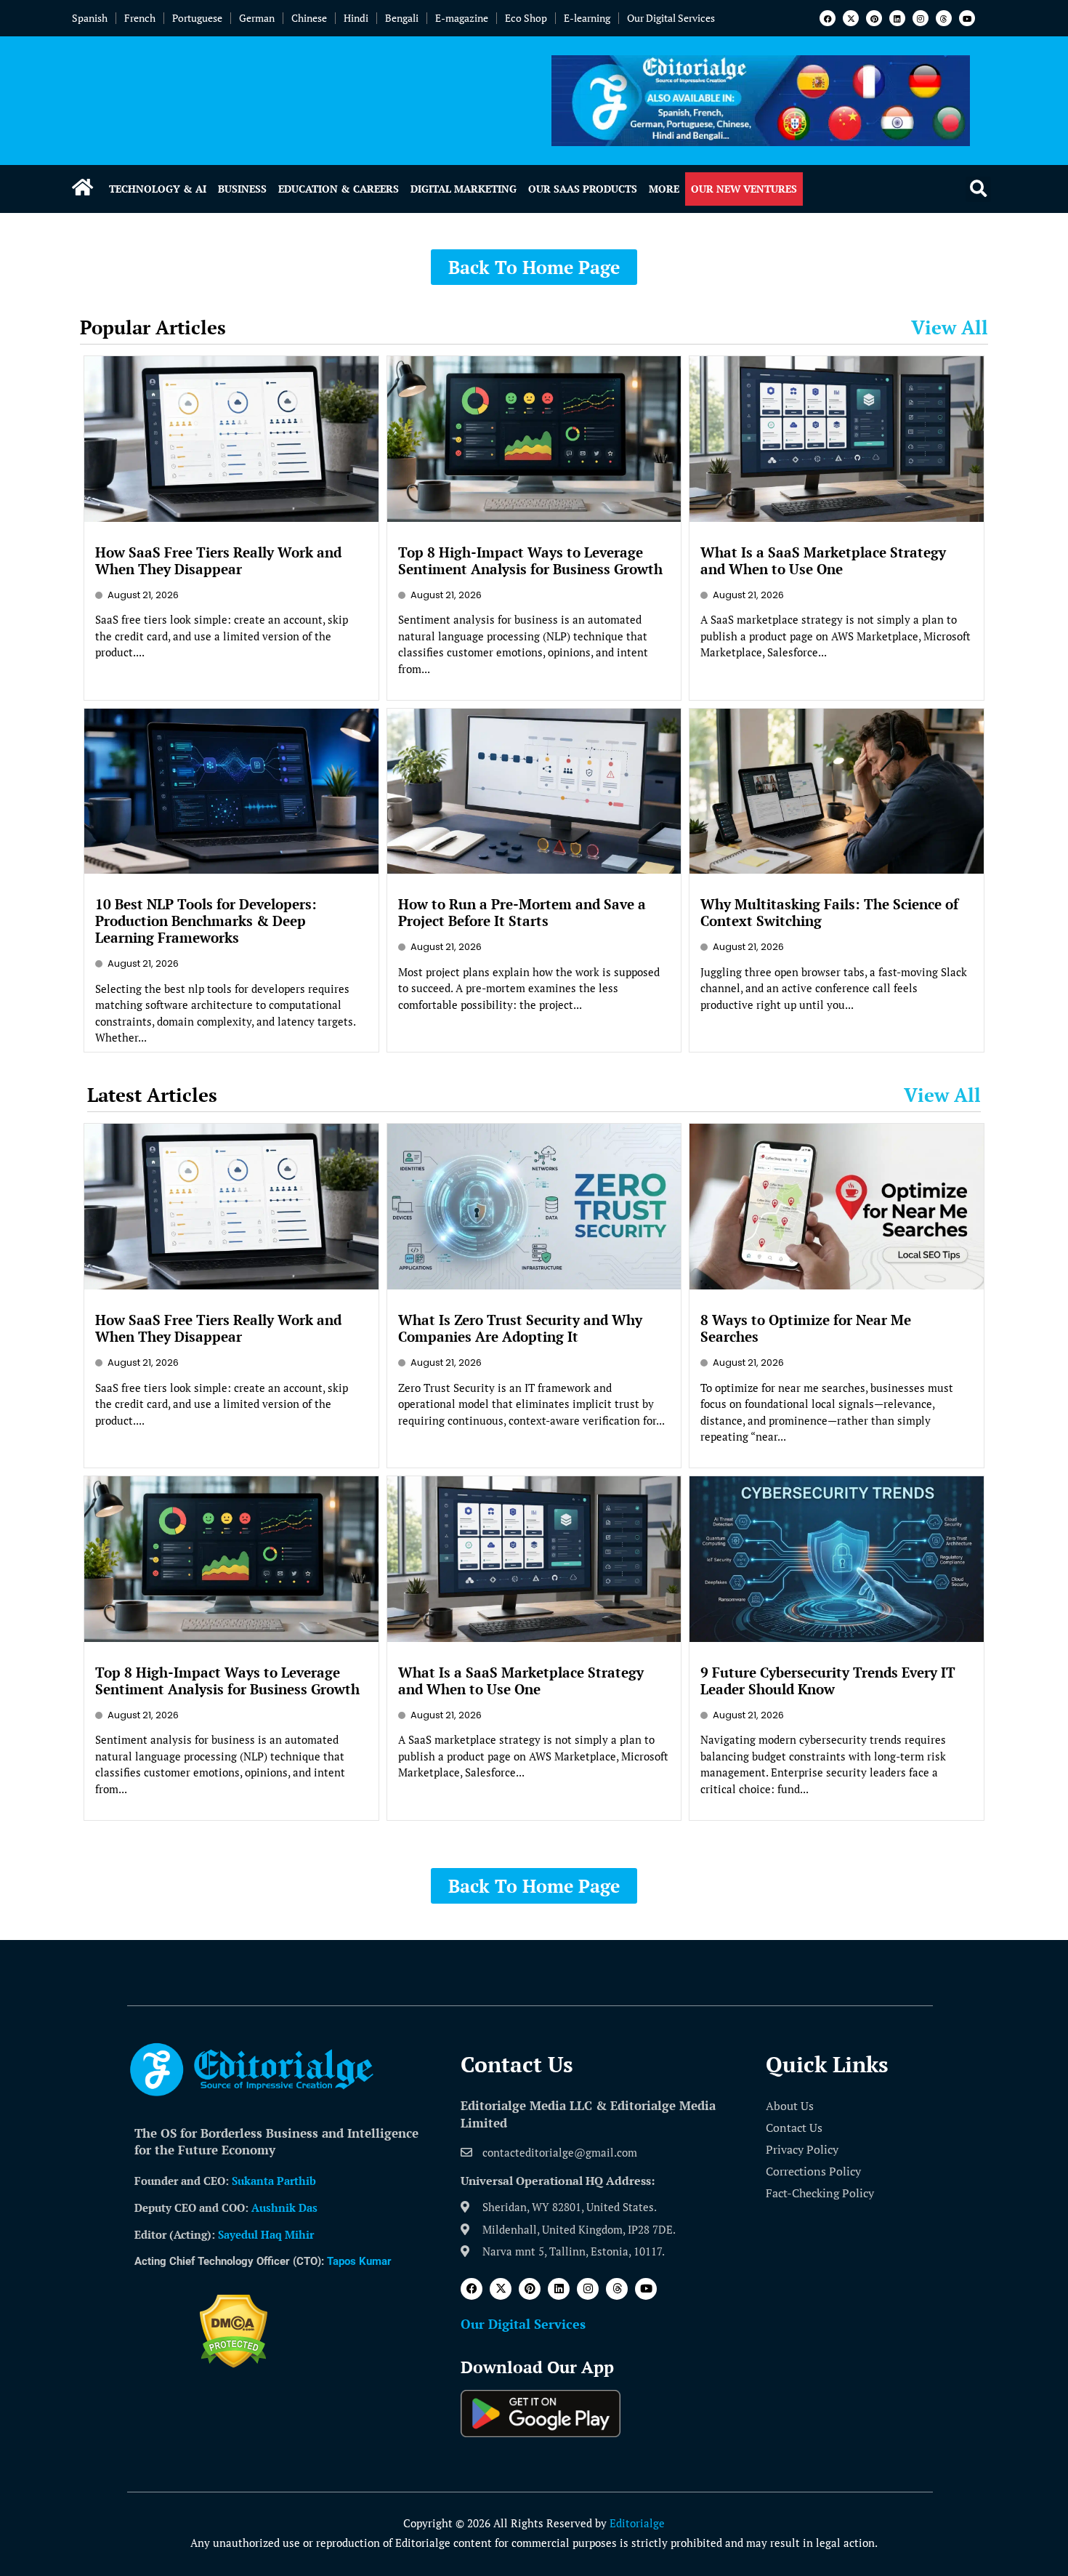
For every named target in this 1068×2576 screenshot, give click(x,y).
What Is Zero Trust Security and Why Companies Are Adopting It (520, 1328)
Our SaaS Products (583, 189)
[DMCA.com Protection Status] (234, 2364)
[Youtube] (967, 18)
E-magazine (462, 18)
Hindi (356, 18)
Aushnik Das (284, 2207)
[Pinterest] (874, 18)
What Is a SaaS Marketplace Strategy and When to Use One (823, 560)
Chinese (309, 18)
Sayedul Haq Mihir (266, 2234)
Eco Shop (526, 18)
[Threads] (944, 18)
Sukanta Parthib (274, 2181)
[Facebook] (828, 18)
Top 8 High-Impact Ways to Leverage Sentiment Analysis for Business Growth (530, 560)
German (257, 18)
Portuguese (197, 18)
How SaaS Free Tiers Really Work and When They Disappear (218, 560)
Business (242, 189)
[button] (978, 189)
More (664, 189)
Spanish (90, 18)
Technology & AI (158, 189)
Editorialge (637, 2523)
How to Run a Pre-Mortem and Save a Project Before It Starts (522, 912)
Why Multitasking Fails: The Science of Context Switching (829, 912)
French (140, 18)
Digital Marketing (464, 189)
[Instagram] (921, 18)
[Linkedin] (897, 18)
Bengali (402, 18)
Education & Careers (339, 189)
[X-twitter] (851, 18)
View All (950, 327)
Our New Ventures (744, 189)
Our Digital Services (671, 18)
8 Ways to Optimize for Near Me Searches (806, 1328)
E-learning (587, 18)
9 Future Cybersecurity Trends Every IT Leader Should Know (828, 1681)
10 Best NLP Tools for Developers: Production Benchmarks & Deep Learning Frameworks (206, 921)
